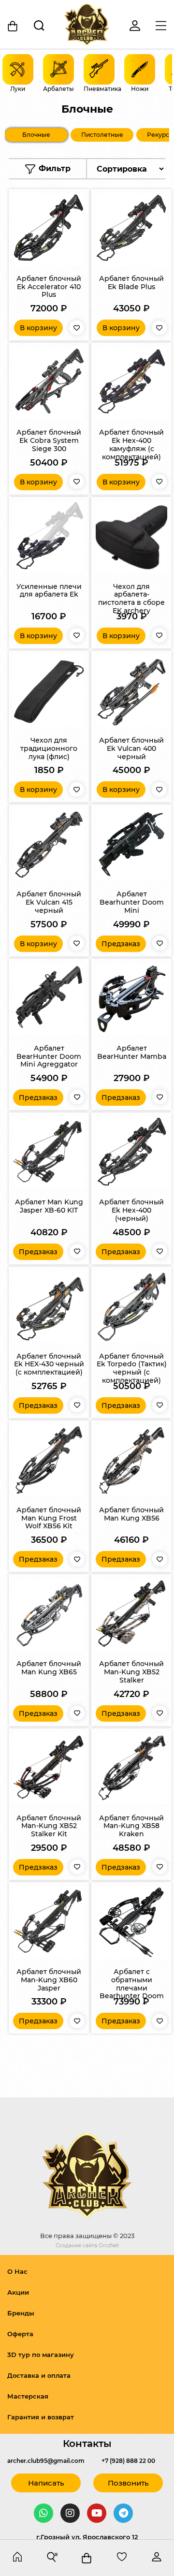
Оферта (20, 2334)
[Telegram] (123, 2513)
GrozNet (109, 2246)
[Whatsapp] (43, 2513)
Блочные (36, 135)
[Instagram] (70, 2513)
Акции (18, 2292)
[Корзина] (13, 26)
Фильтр (53, 168)
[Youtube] (97, 2513)
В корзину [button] (38, 328)
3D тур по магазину (41, 2355)
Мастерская (28, 2396)
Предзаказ (121, 944)
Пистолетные (102, 135)
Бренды (21, 2313)
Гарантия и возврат (41, 2417)
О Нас (17, 2271)
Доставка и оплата (39, 2375)
